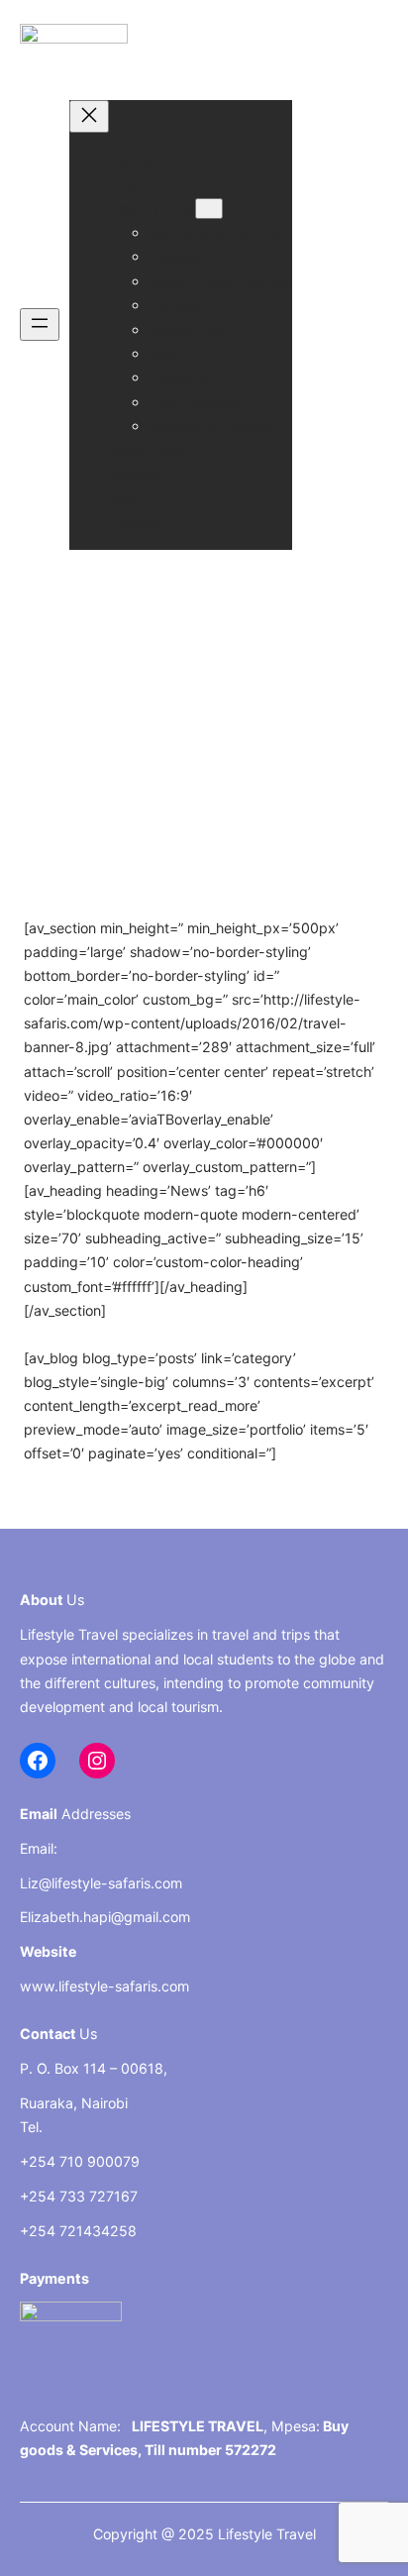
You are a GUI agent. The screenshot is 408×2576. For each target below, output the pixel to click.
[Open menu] (40, 324)
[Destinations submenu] (209, 209)
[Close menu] (89, 116)
